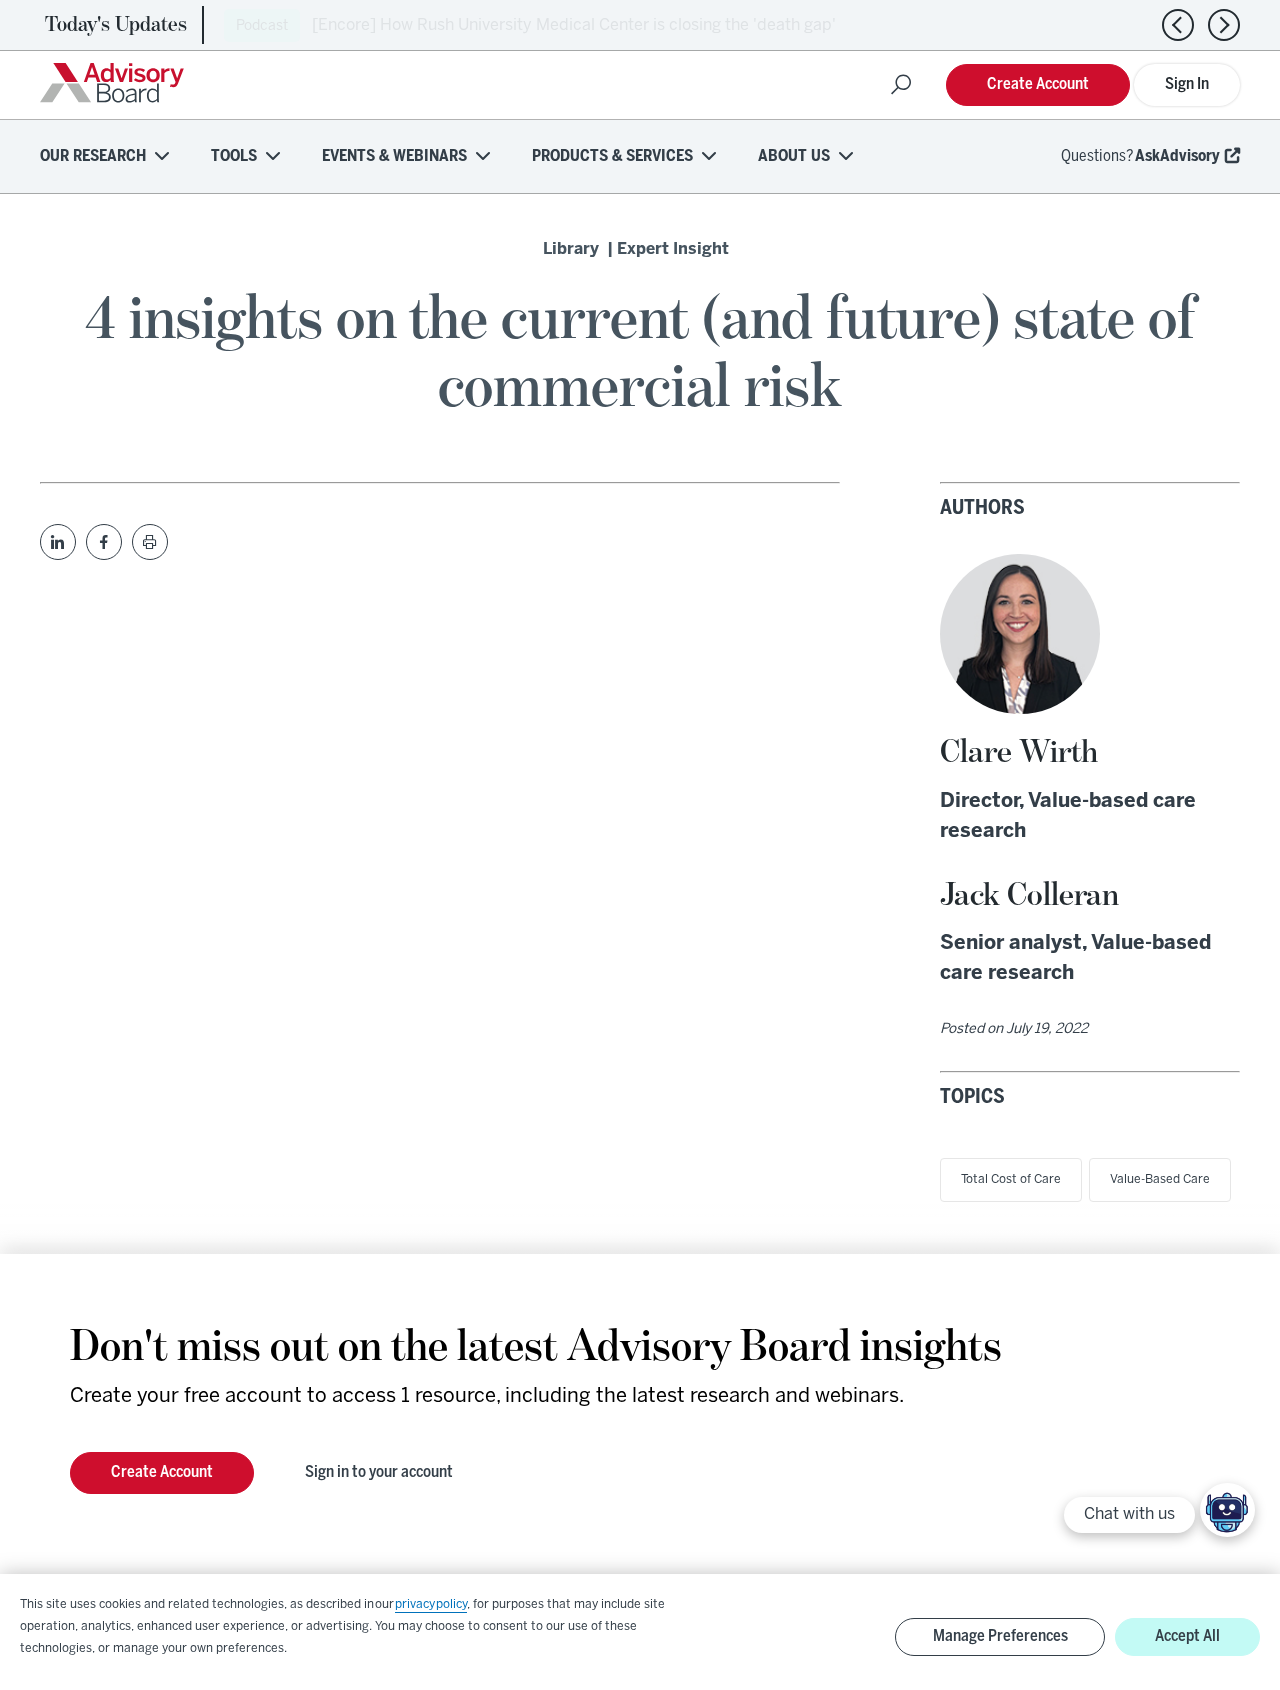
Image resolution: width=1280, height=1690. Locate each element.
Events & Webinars (394, 156)
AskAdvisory (1177, 156)
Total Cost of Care (1011, 1179)
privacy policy (431, 1604)
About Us (794, 156)
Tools (234, 156)
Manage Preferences (1000, 1636)
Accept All (1187, 1636)
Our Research (93, 156)
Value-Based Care (1160, 1179)
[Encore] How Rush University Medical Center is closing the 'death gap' (574, 25)
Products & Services (612, 156)
